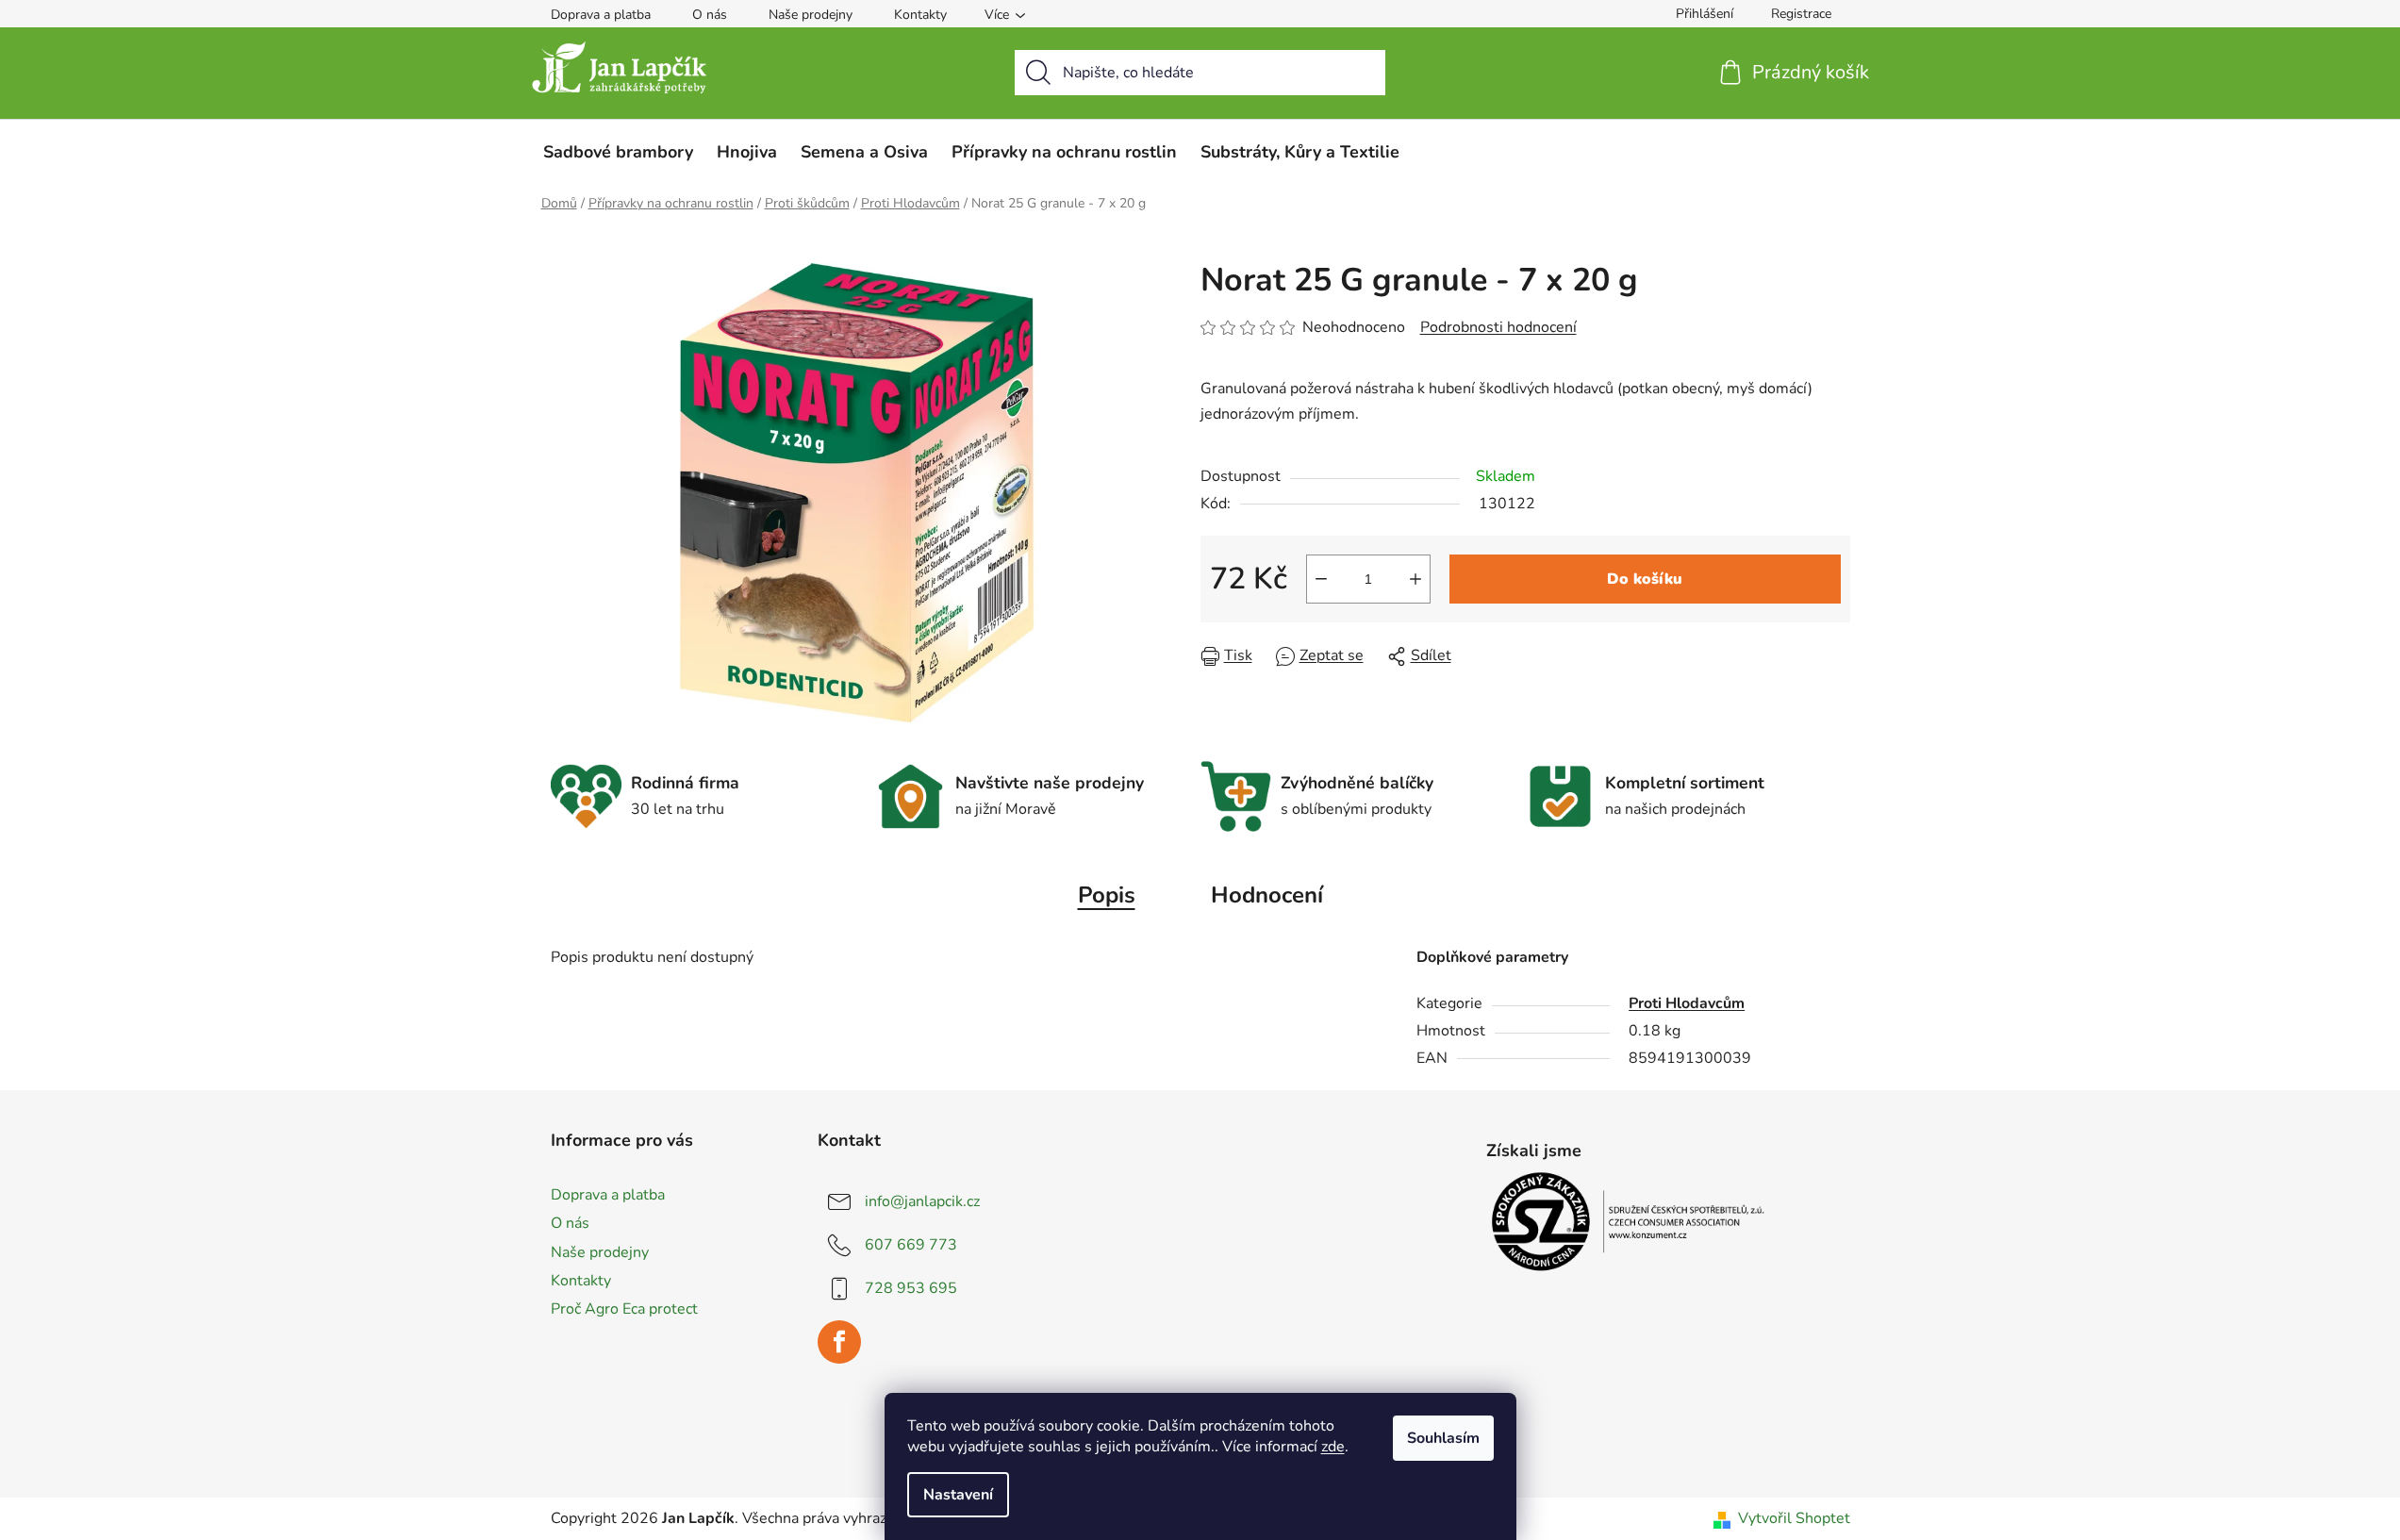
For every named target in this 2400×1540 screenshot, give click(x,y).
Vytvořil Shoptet (1794, 1518)
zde (1333, 1447)
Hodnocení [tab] (1267, 895)
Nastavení (958, 1495)
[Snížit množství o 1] (1321, 579)
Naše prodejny (811, 15)
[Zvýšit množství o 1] (1415, 579)
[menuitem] (618, 152)
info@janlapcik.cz (922, 1201)
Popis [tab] (1107, 895)
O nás (710, 15)
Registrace (1801, 14)
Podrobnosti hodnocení (1498, 327)
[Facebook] (839, 1342)
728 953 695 (911, 1288)
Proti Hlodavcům (1687, 1003)
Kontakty (920, 15)
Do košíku (1645, 579)
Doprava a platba (601, 15)
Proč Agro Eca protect (624, 1309)
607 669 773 (911, 1245)
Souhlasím (1443, 1438)
